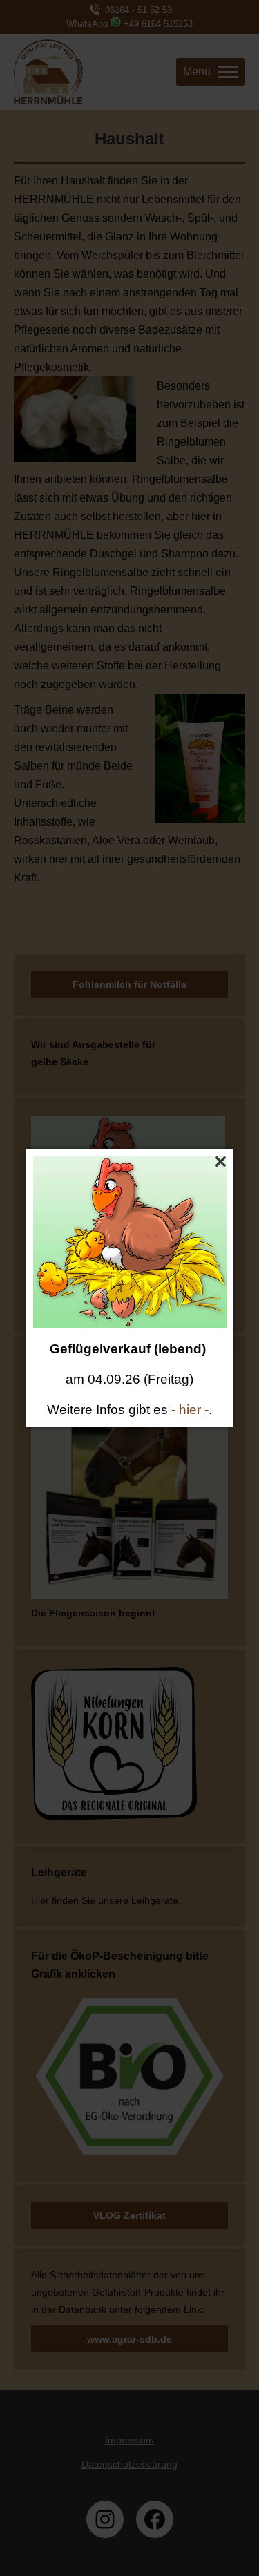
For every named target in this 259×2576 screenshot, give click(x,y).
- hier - (190, 1410)
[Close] (221, 1162)
